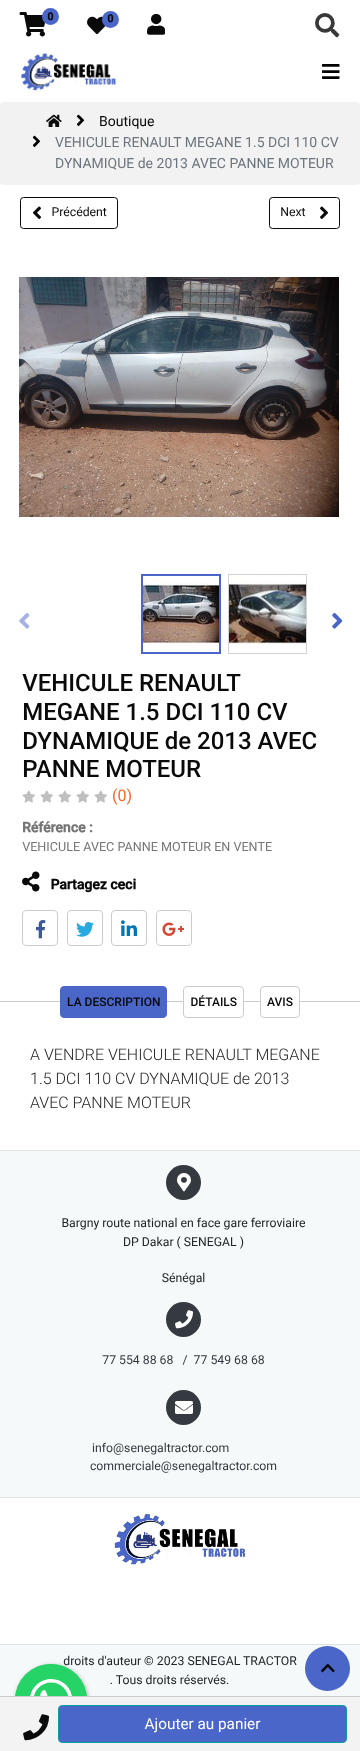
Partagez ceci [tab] (91, 885)
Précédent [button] (79, 212)
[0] (33, 26)
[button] (35, 1724)
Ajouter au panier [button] (203, 1724)
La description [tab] (113, 1002)
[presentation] (25, 620)
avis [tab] (280, 1002)
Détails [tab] (213, 1002)
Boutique (127, 122)
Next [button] (294, 212)
